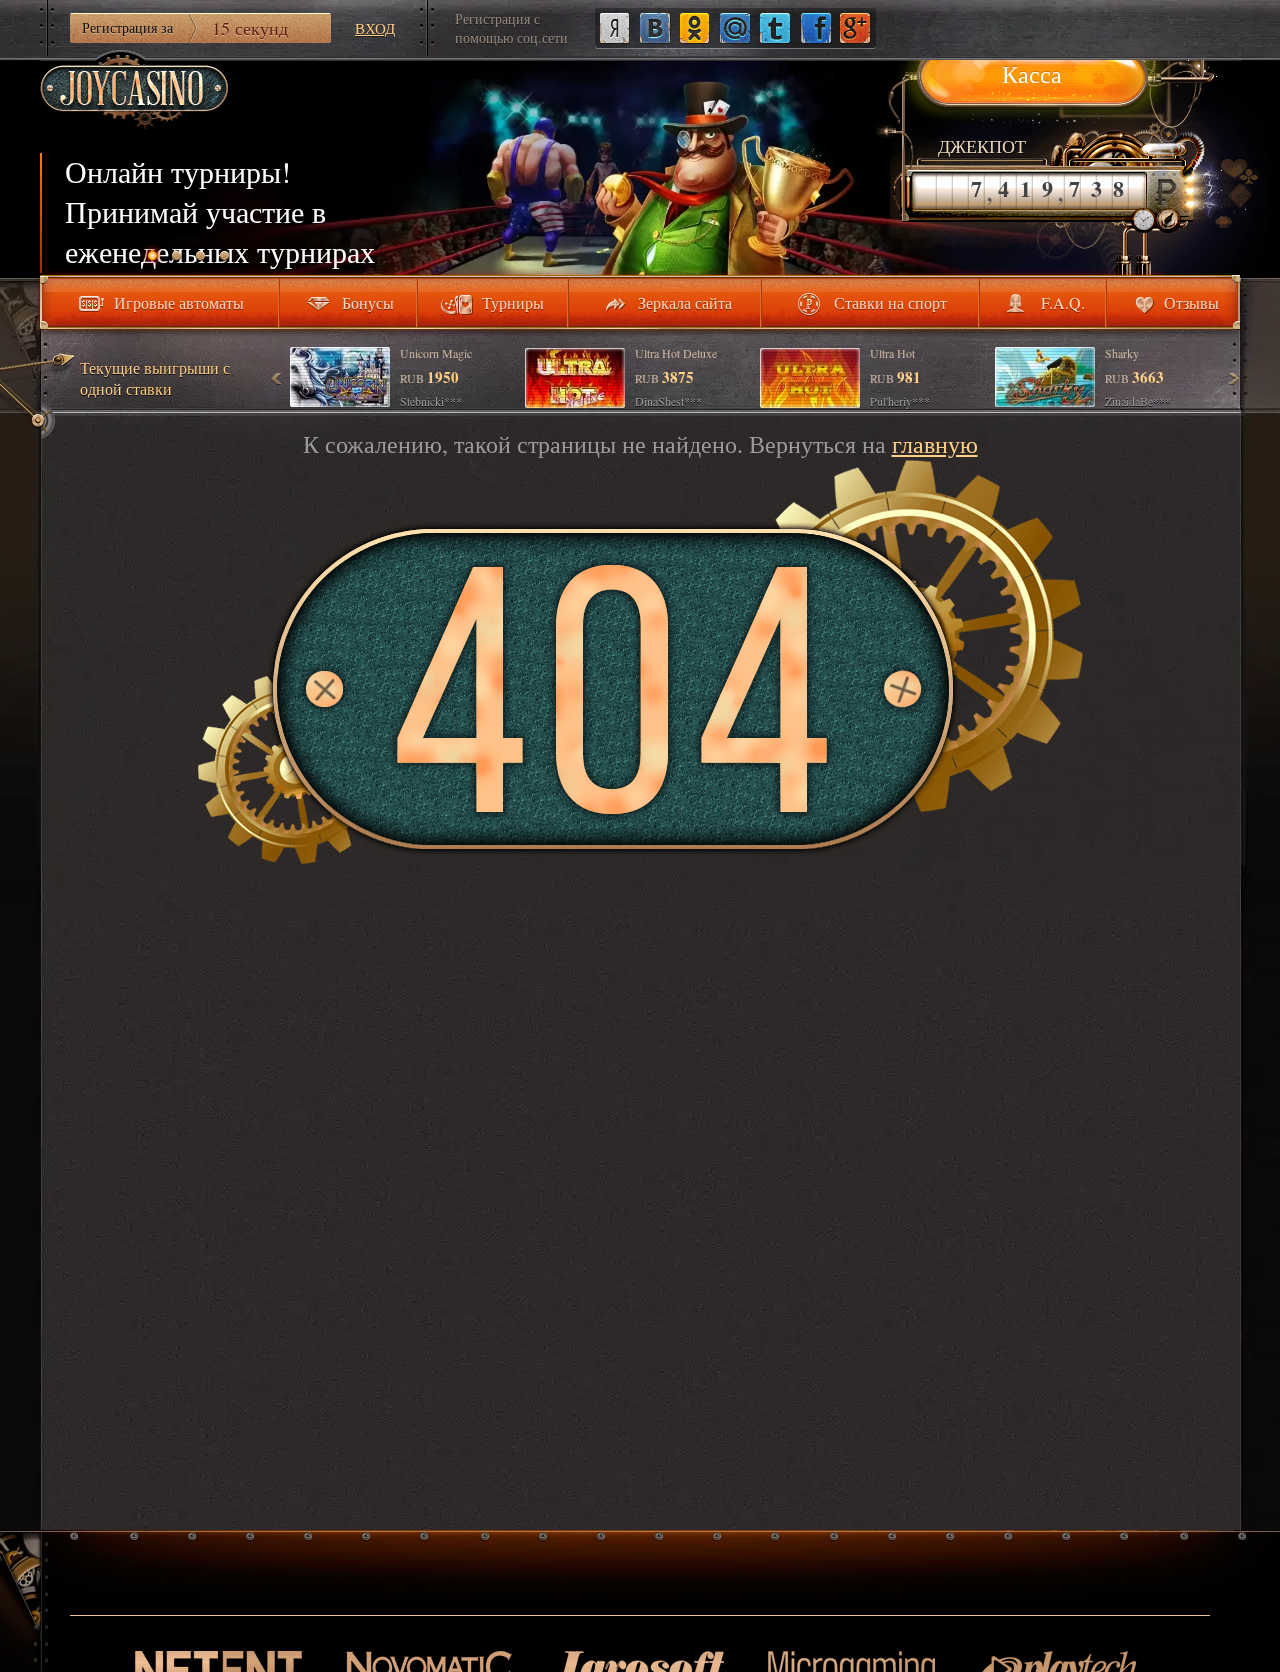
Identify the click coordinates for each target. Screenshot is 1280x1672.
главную (935, 444)
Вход (375, 28)
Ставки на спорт (890, 302)
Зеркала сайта (685, 302)
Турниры (513, 302)
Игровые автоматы (179, 302)
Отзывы (1191, 302)
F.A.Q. (1063, 302)
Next (1233, 378)
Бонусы (368, 302)
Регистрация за (185, 28)
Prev (277, 378)
